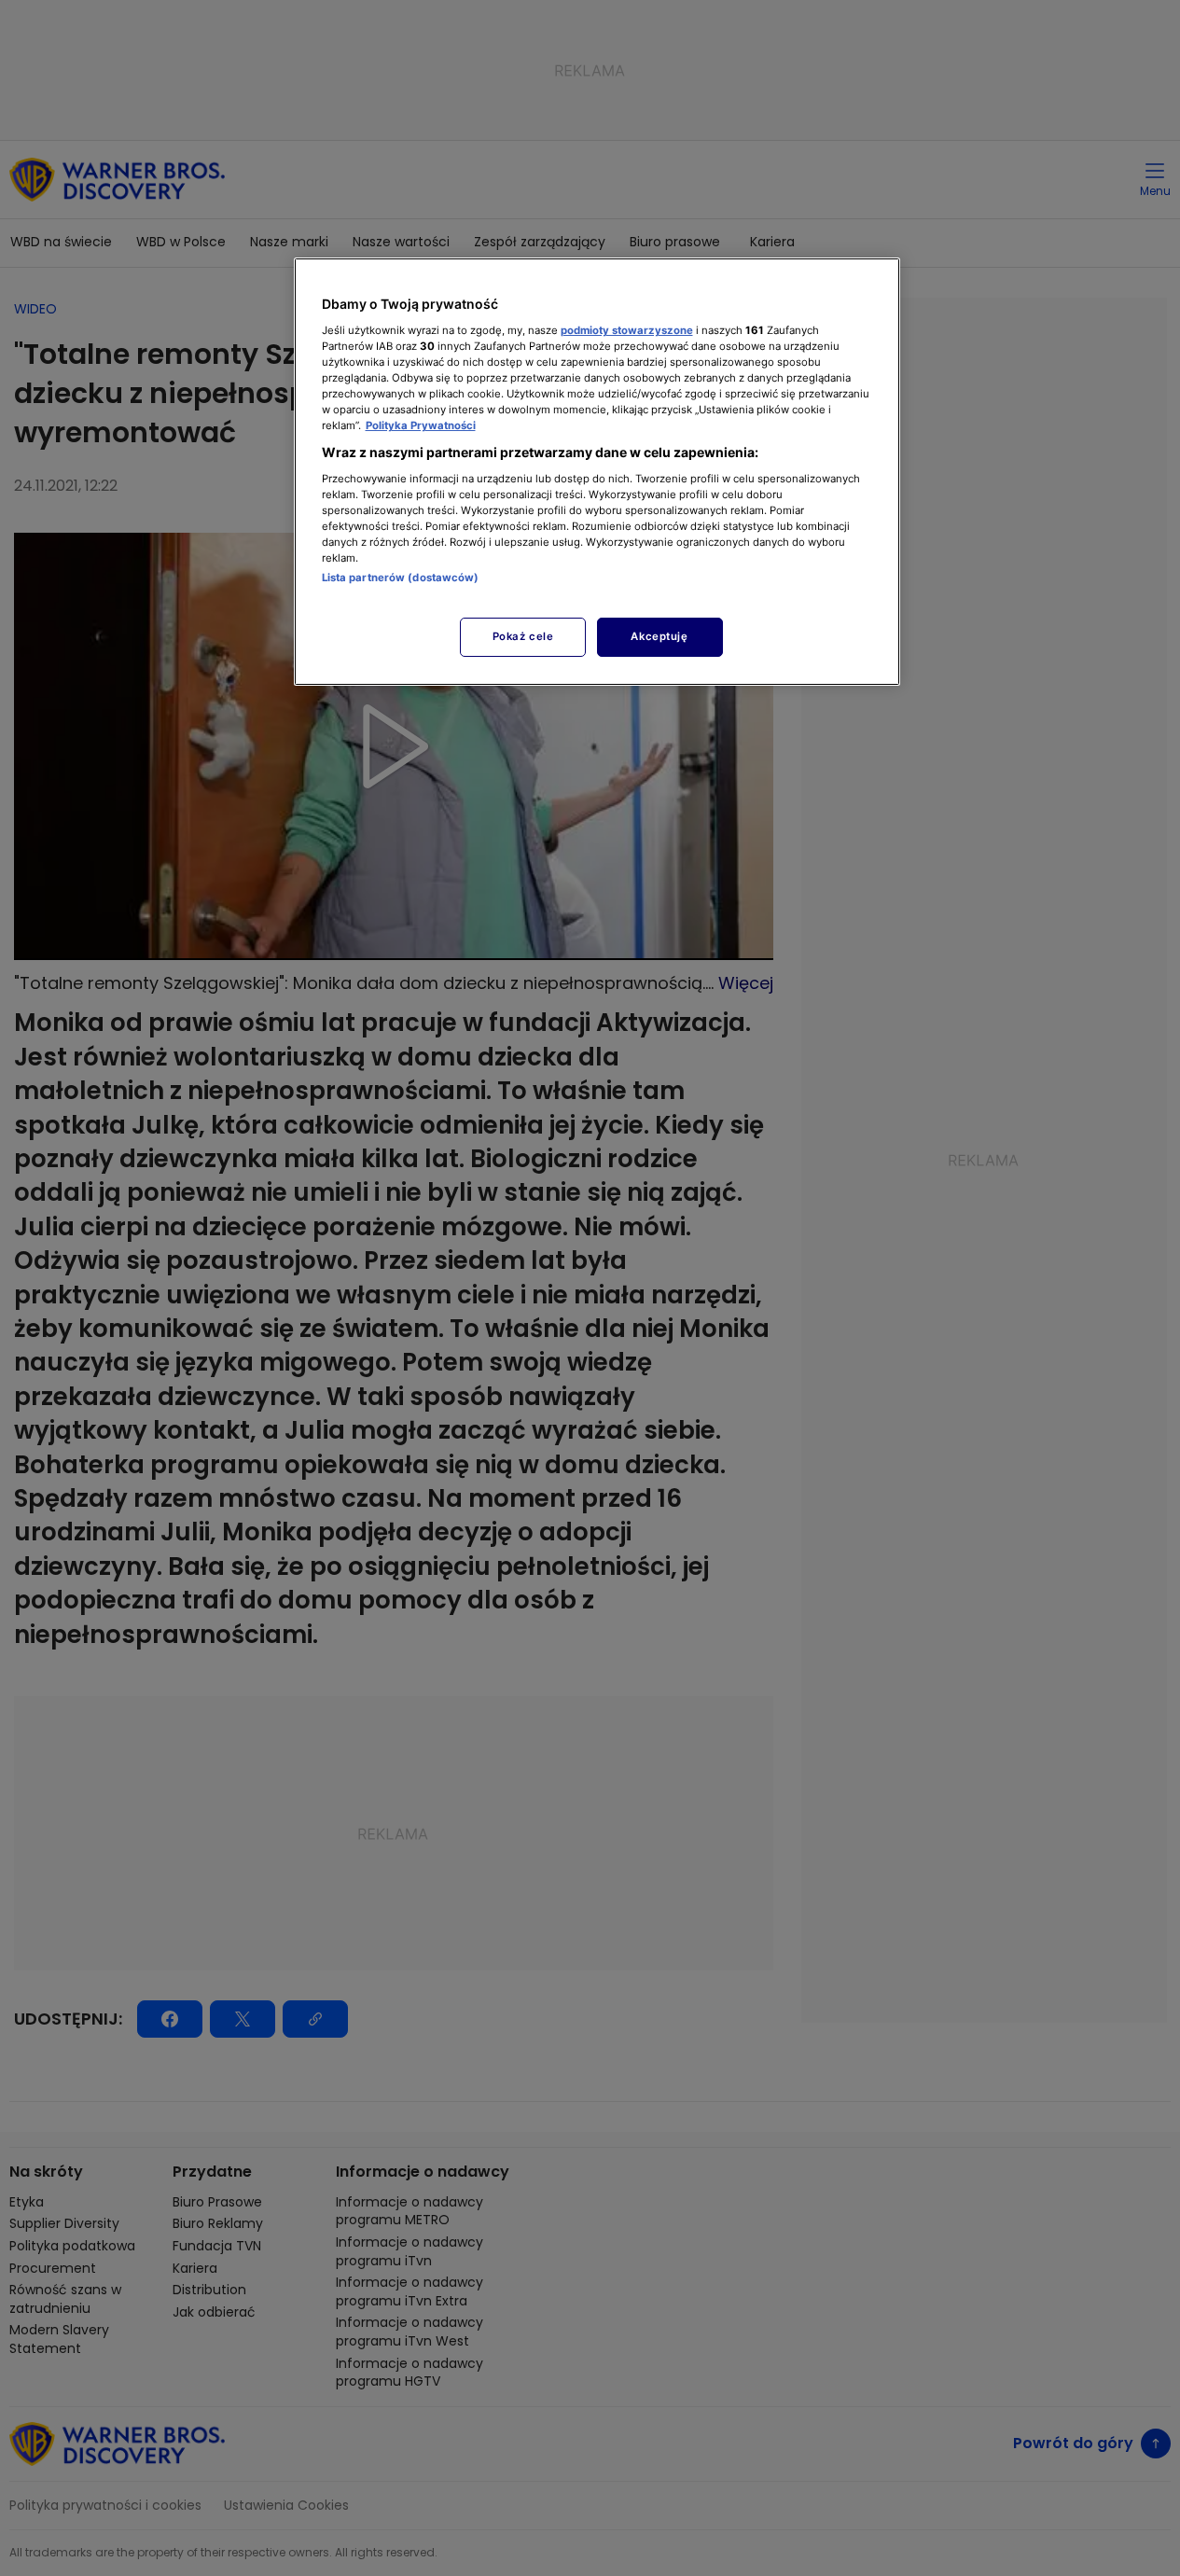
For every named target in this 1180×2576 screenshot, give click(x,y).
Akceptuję (659, 636)
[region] (597, 472)
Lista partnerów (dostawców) (401, 578)
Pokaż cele (523, 636)
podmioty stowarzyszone (627, 330)
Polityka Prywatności (421, 425)
